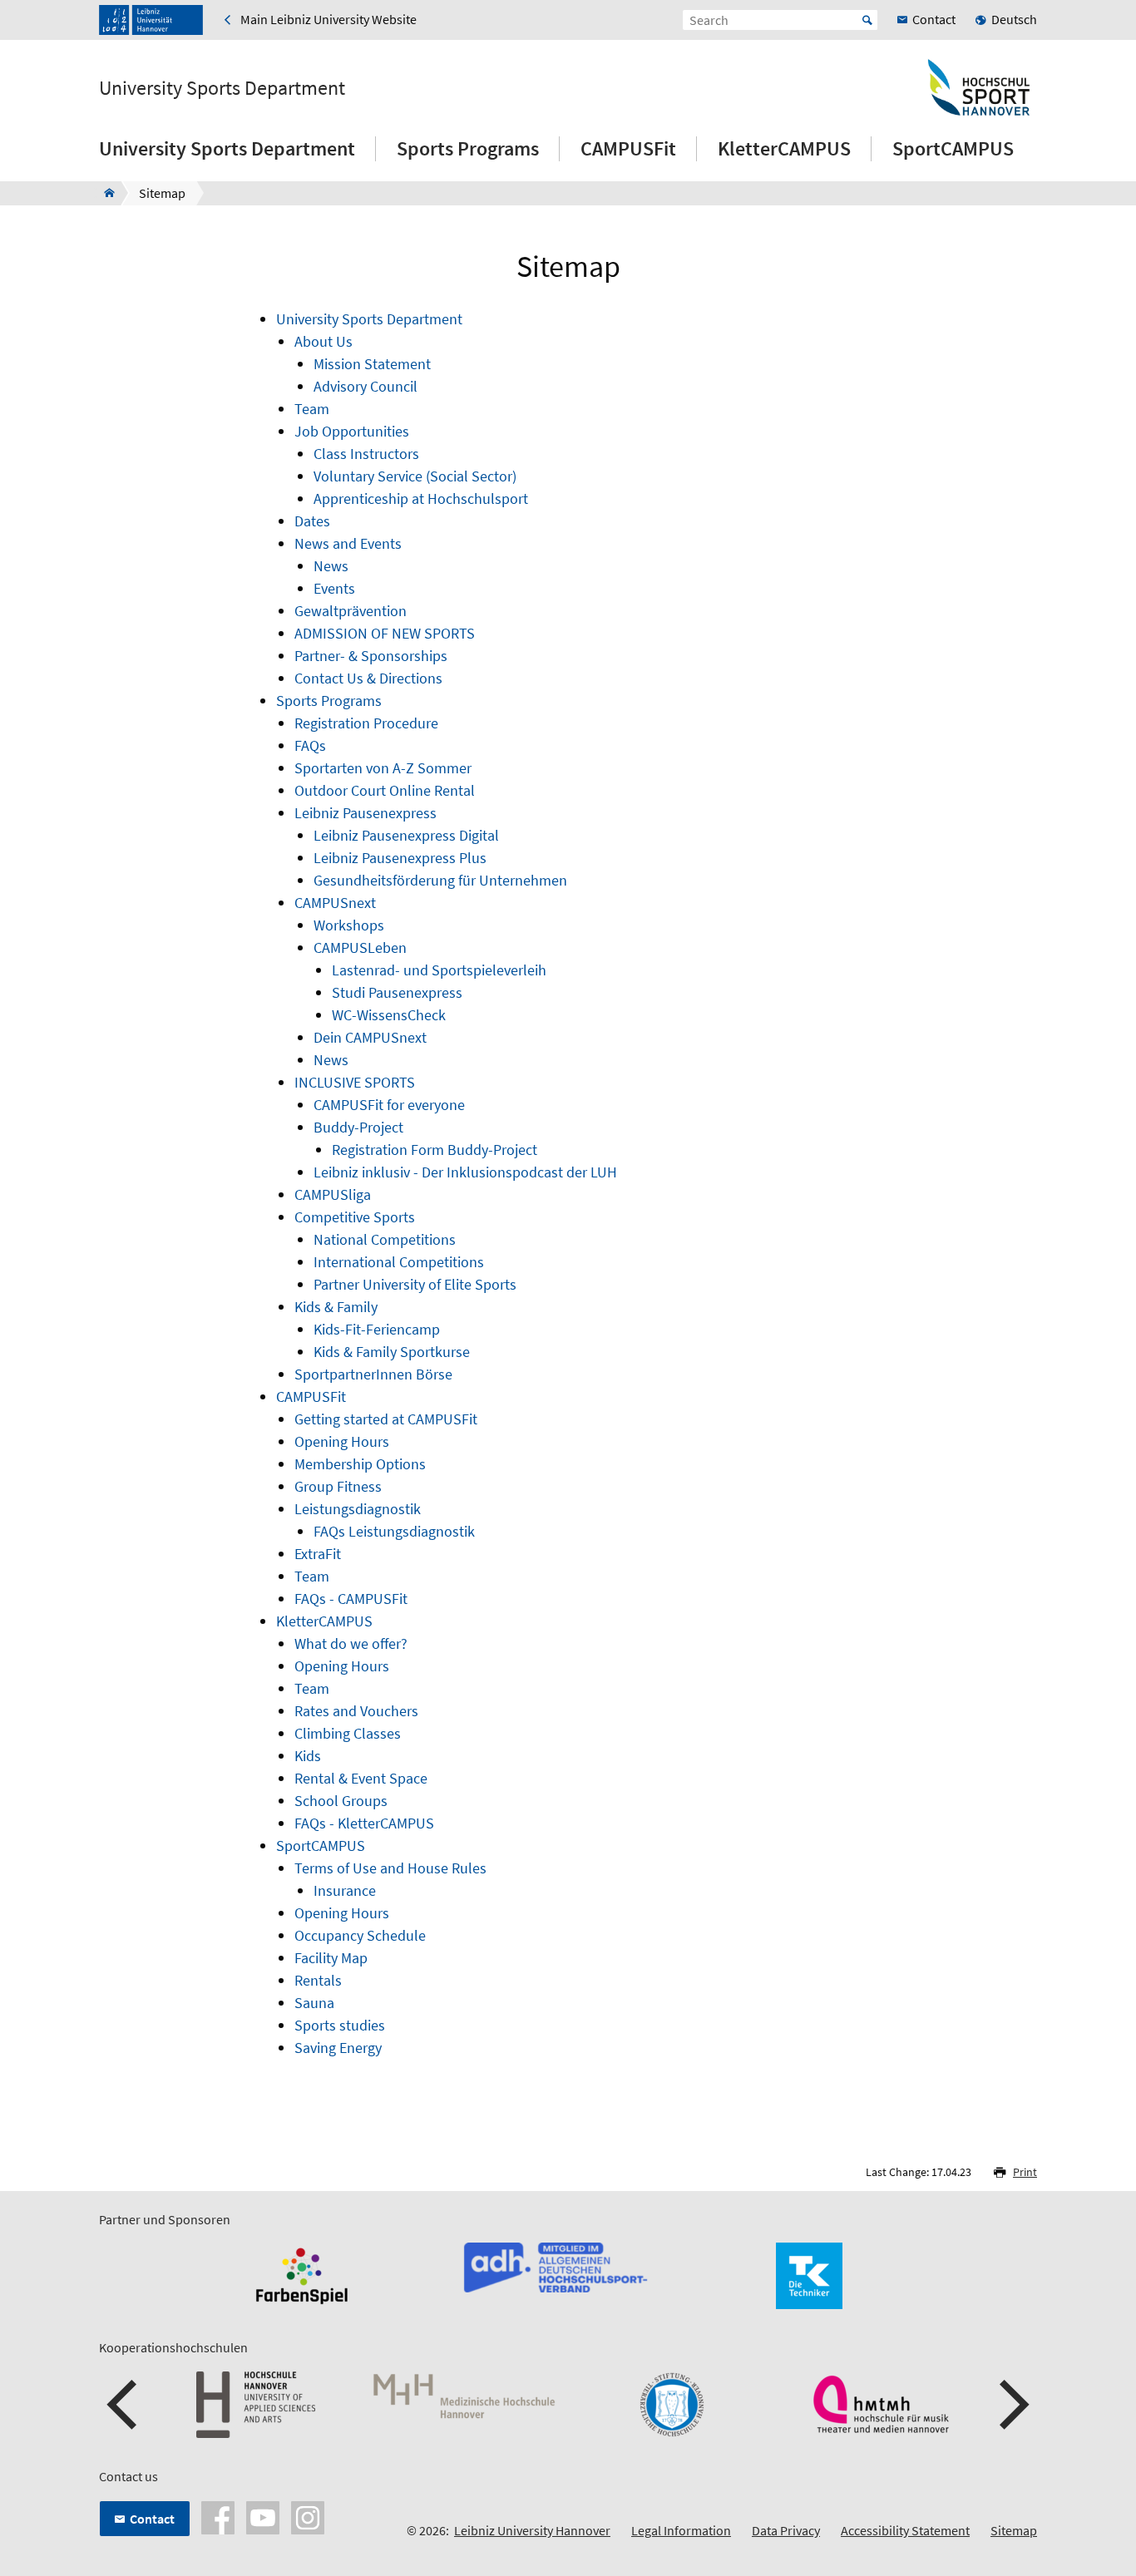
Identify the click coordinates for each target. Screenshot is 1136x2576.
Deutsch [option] (1014, 19)
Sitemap (1014, 2530)
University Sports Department (222, 88)
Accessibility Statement (905, 2530)
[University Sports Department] (104, 193)
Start (867, 20)
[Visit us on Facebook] (218, 2516)
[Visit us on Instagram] (308, 2516)
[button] (124, 2405)
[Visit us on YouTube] (263, 2516)
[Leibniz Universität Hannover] (151, 20)
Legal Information (681, 2530)
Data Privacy (786, 2530)
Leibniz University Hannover (532, 2530)
